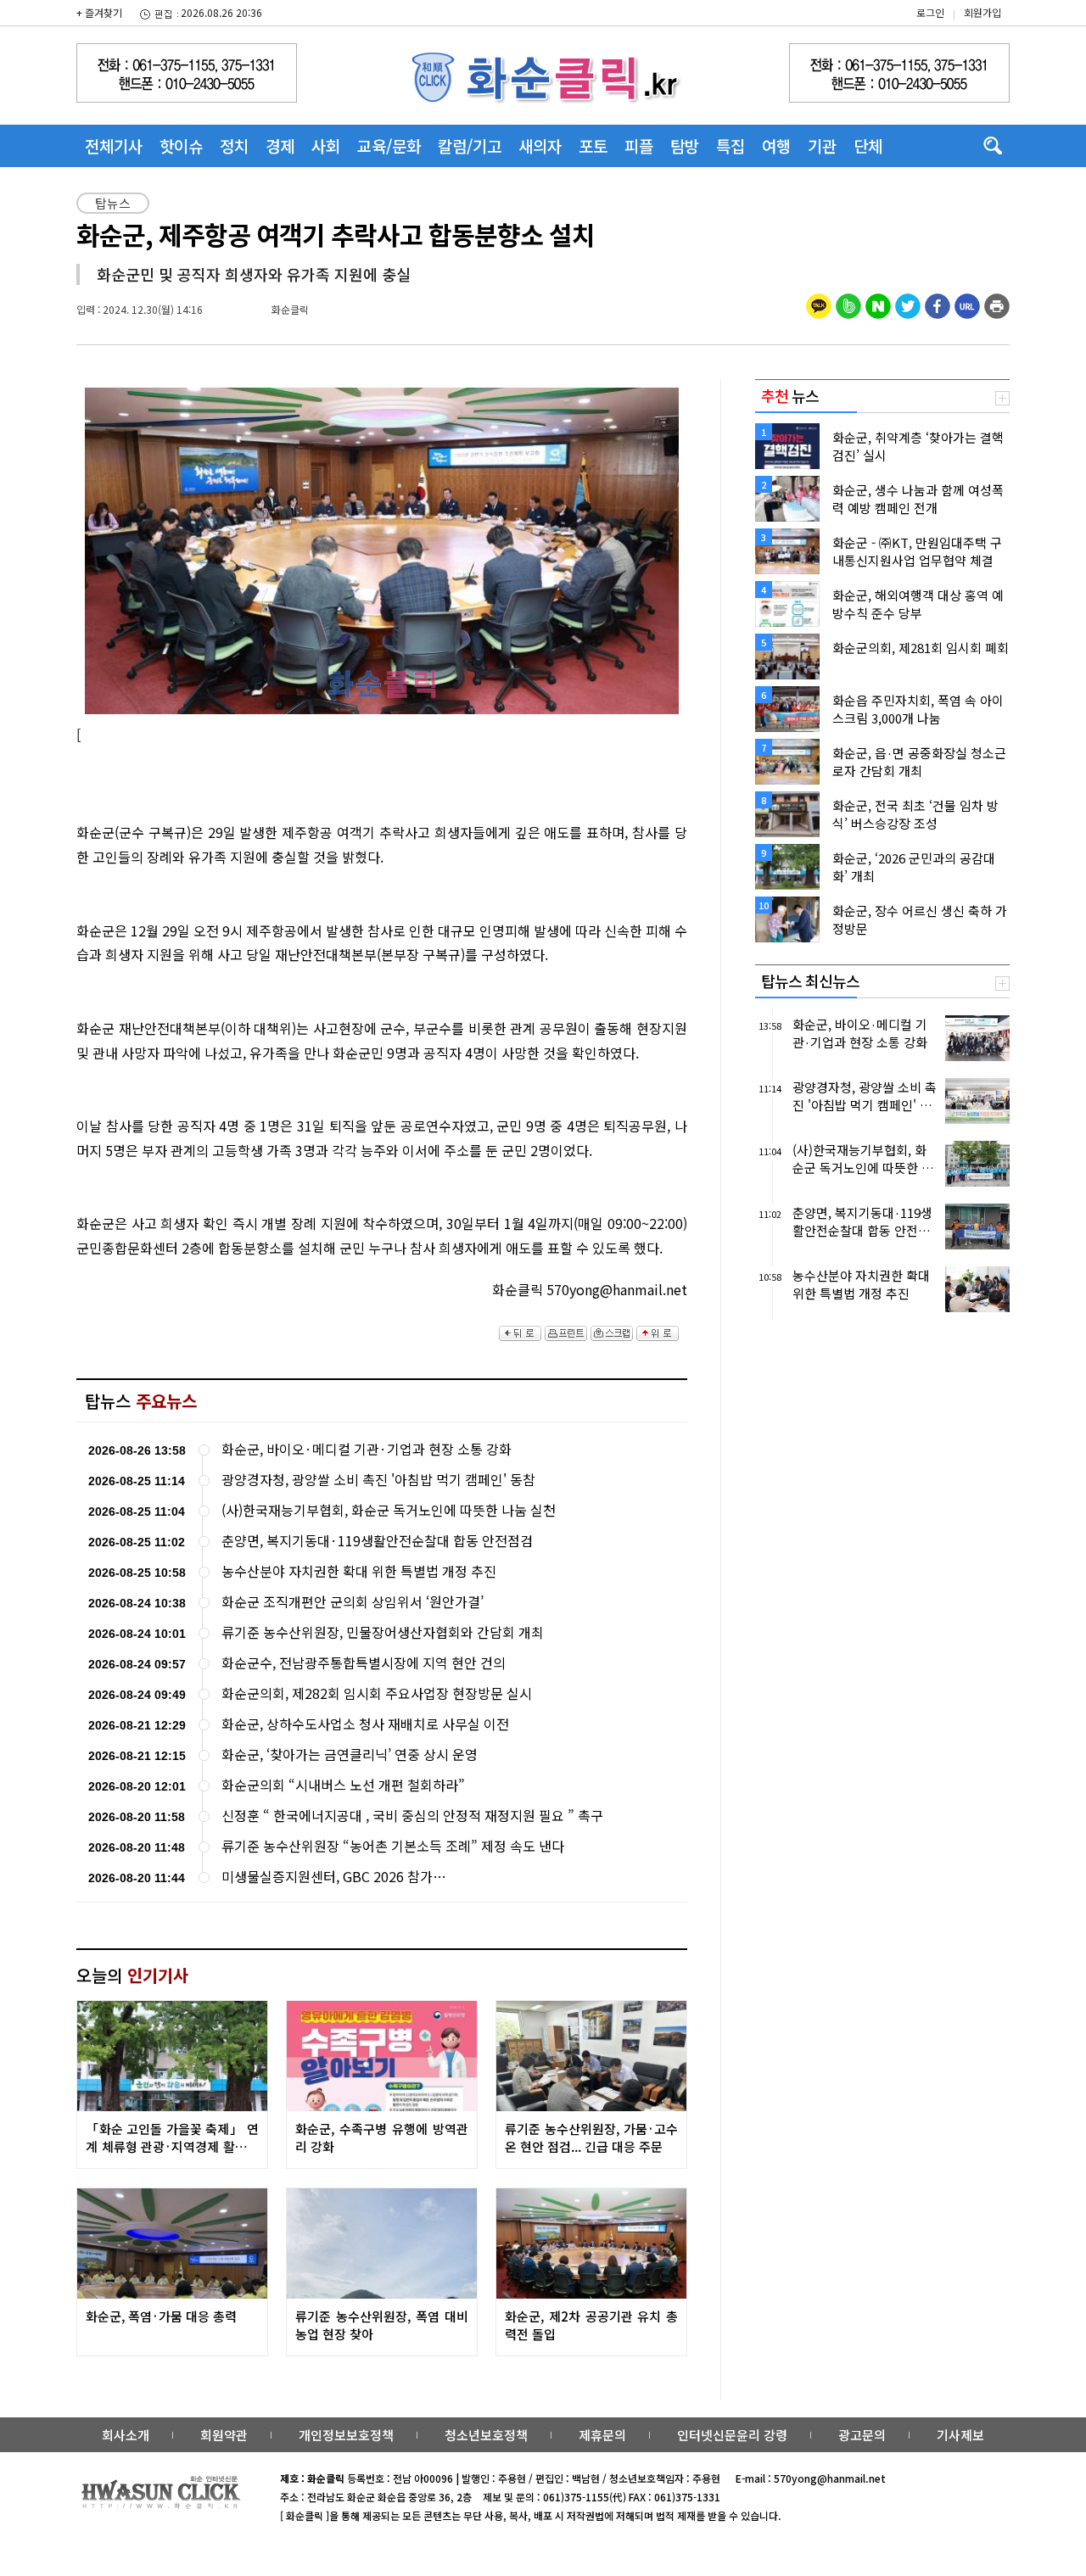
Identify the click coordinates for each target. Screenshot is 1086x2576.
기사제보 (960, 2435)
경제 (280, 145)
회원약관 (224, 2435)
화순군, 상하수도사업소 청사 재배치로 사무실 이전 (365, 1724)
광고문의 (862, 2435)
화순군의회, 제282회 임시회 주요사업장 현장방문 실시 (377, 1693)
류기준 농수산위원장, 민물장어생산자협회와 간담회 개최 (383, 1632)
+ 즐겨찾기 (99, 12)
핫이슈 (181, 145)
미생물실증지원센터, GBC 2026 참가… (334, 1877)
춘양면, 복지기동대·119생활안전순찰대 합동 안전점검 (377, 1541)
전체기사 (114, 145)
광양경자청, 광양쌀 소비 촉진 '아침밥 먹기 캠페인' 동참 (378, 1480)
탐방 (685, 145)
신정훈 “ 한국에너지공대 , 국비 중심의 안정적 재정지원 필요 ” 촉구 (412, 1816)
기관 (822, 145)
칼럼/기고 (470, 145)
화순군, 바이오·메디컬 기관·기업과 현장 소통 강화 (367, 1449)
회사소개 (126, 2435)
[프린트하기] (997, 304)
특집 (731, 145)
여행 (776, 145)
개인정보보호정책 (346, 2435)
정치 (234, 145)
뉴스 (790, 395)
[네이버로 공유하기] (878, 304)
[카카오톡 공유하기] (819, 304)
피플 (639, 145)
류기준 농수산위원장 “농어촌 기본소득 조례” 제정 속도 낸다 (393, 1846)
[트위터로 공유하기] (908, 304)
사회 (326, 145)
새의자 (540, 145)
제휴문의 (602, 2435)
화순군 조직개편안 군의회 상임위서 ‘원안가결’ (353, 1602)
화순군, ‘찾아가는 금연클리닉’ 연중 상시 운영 (350, 1755)
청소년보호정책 (486, 2435)
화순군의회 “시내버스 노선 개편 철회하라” (343, 1785)
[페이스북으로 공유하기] (938, 304)
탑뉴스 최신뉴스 (810, 981)
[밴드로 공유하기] (848, 304)
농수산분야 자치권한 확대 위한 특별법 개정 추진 (359, 1571)
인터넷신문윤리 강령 (732, 2435)
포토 (593, 145)
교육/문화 (389, 145)
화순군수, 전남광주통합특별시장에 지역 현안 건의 (364, 1663)
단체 (868, 145)
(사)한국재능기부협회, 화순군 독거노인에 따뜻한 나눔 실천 (389, 1510)
